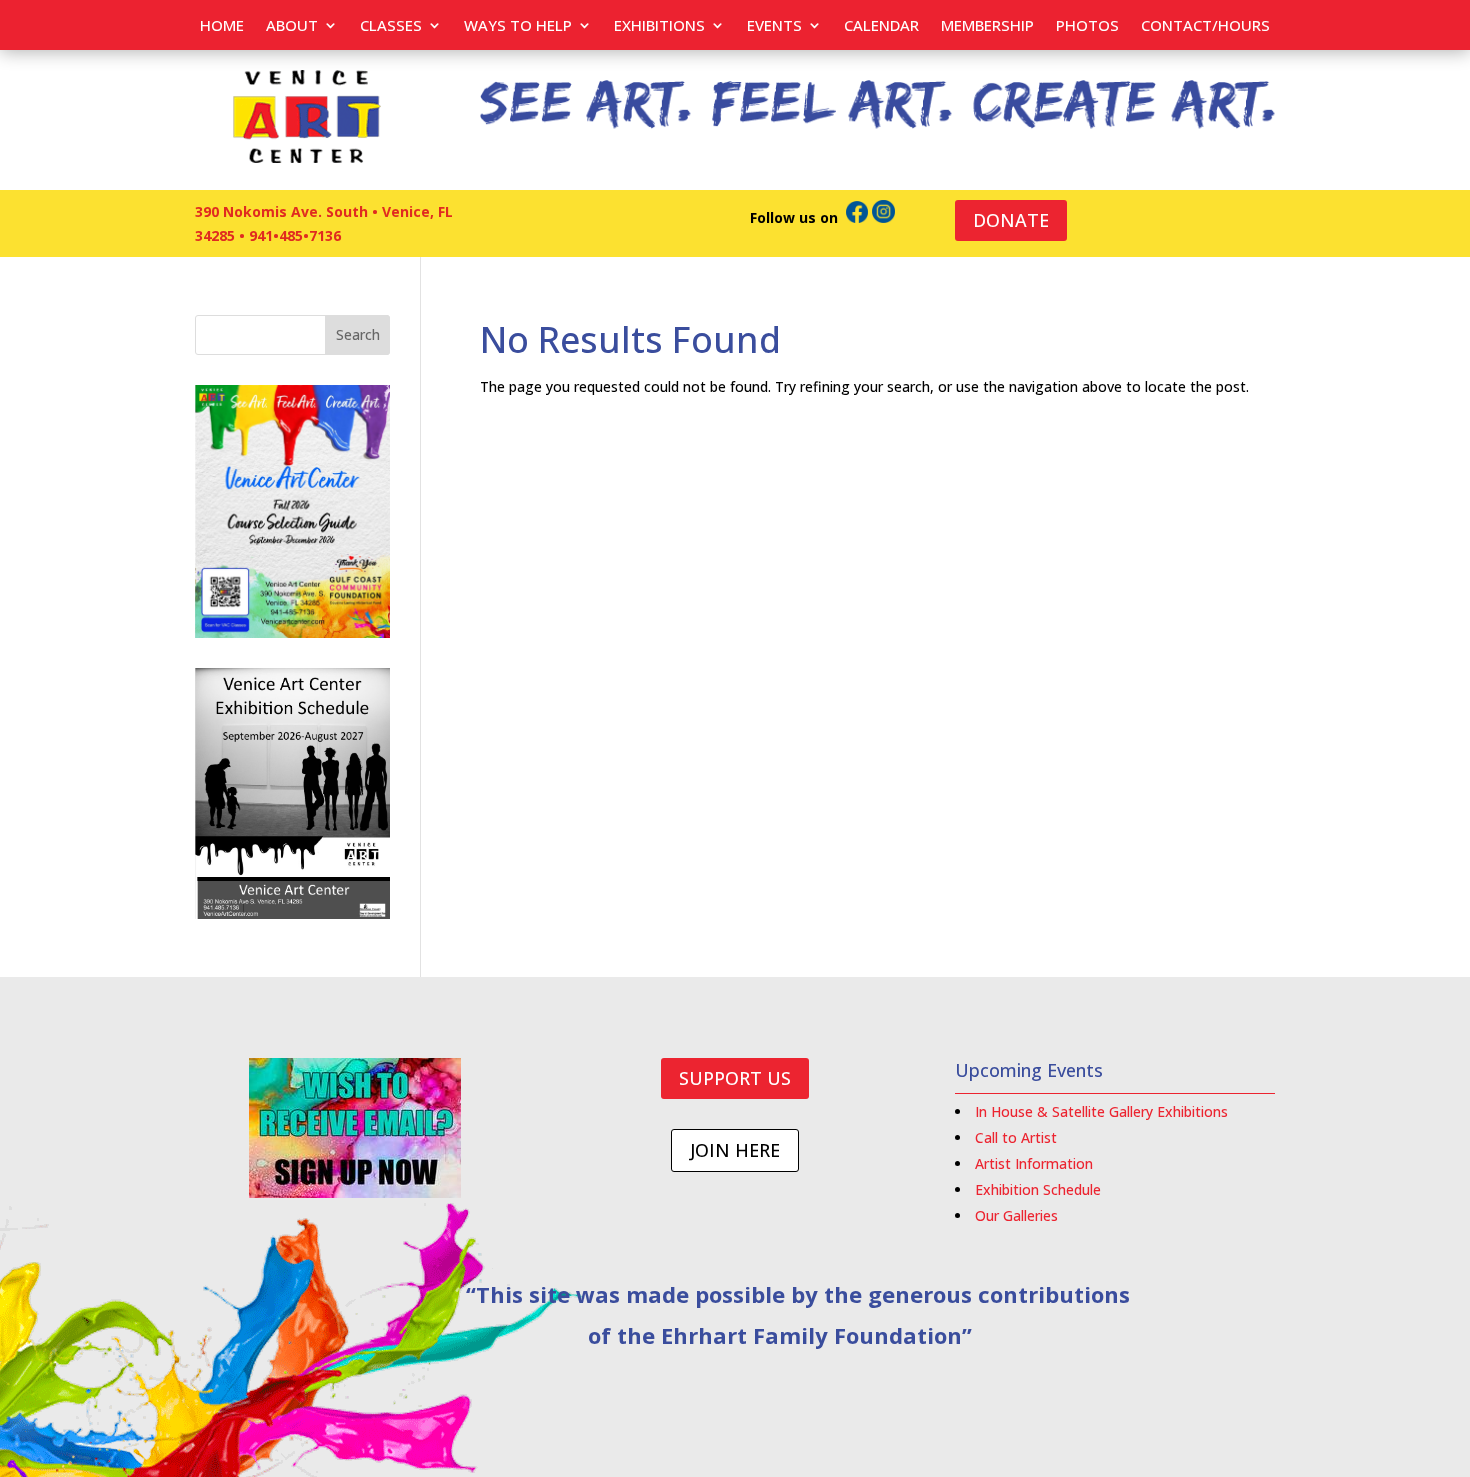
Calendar (881, 26)
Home (222, 26)
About (292, 26)
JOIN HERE (735, 1150)
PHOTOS (1087, 26)
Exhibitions (659, 26)
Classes (391, 26)
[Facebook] (857, 217)
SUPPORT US (735, 1078)
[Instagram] (883, 217)
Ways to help (518, 26)
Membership (987, 26)
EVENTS (774, 26)
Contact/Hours (1205, 26)
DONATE (1011, 220)
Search (358, 334)
